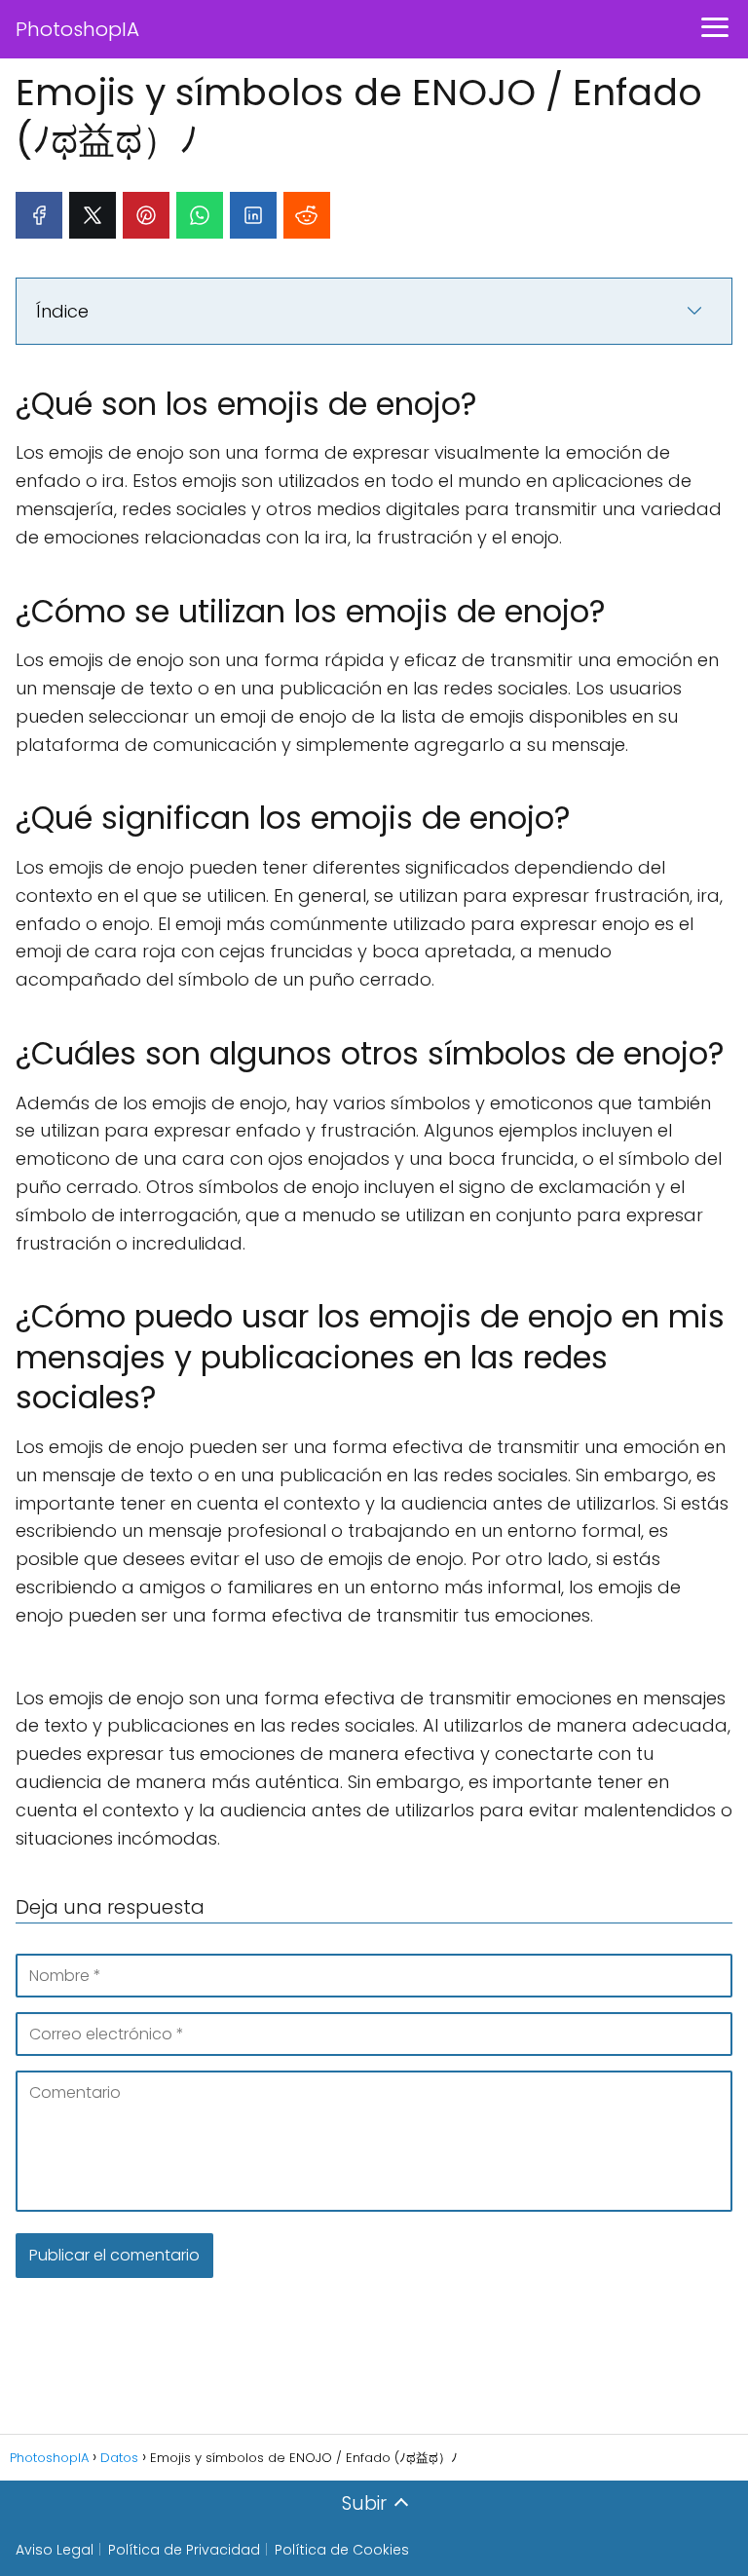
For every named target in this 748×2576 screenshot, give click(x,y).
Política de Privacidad (184, 2550)
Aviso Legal (55, 2550)
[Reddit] (307, 215)
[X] (93, 215)
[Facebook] (39, 215)
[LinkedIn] (253, 215)
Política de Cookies (342, 2550)
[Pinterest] (146, 215)
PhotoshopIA (77, 29)
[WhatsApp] (200, 215)
